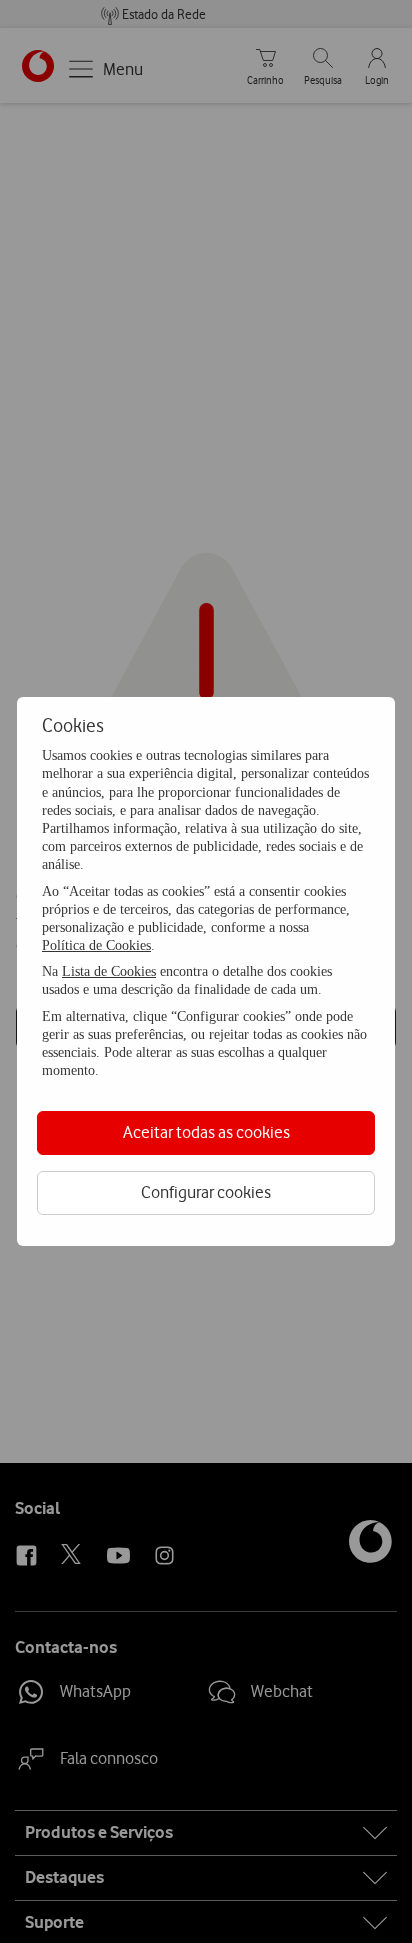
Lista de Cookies (109, 971)
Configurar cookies (206, 1192)
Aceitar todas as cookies (206, 1132)
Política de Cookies (96, 945)
